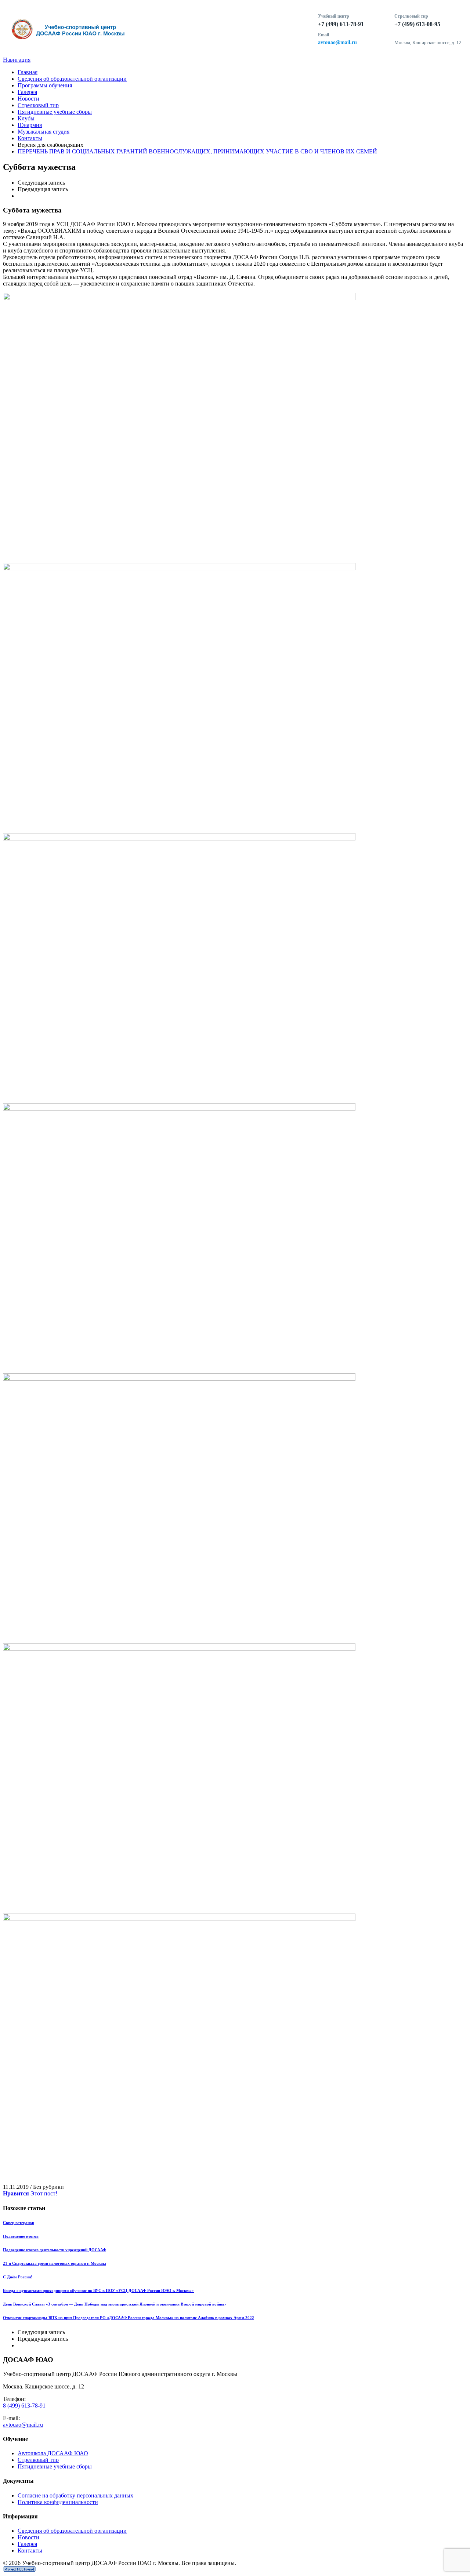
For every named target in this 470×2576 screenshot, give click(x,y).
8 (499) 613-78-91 (24, 2406)
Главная (28, 72)
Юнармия (30, 125)
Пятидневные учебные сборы (55, 112)
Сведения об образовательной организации (72, 79)
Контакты (30, 138)
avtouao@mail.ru (337, 42)
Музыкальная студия (44, 132)
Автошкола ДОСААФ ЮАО (53, 2453)
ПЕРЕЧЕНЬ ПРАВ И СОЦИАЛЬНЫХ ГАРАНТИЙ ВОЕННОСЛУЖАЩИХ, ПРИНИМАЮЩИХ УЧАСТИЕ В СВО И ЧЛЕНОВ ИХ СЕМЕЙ (197, 151)
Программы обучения (45, 85)
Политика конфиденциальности (58, 2502)
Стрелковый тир (38, 105)
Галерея (27, 92)
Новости (28, 99)
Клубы (26, 118)
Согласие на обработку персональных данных (75, 2495)
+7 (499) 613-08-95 (417, 24)
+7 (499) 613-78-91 (341, 24)
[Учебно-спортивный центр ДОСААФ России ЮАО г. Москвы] (157, 30)
